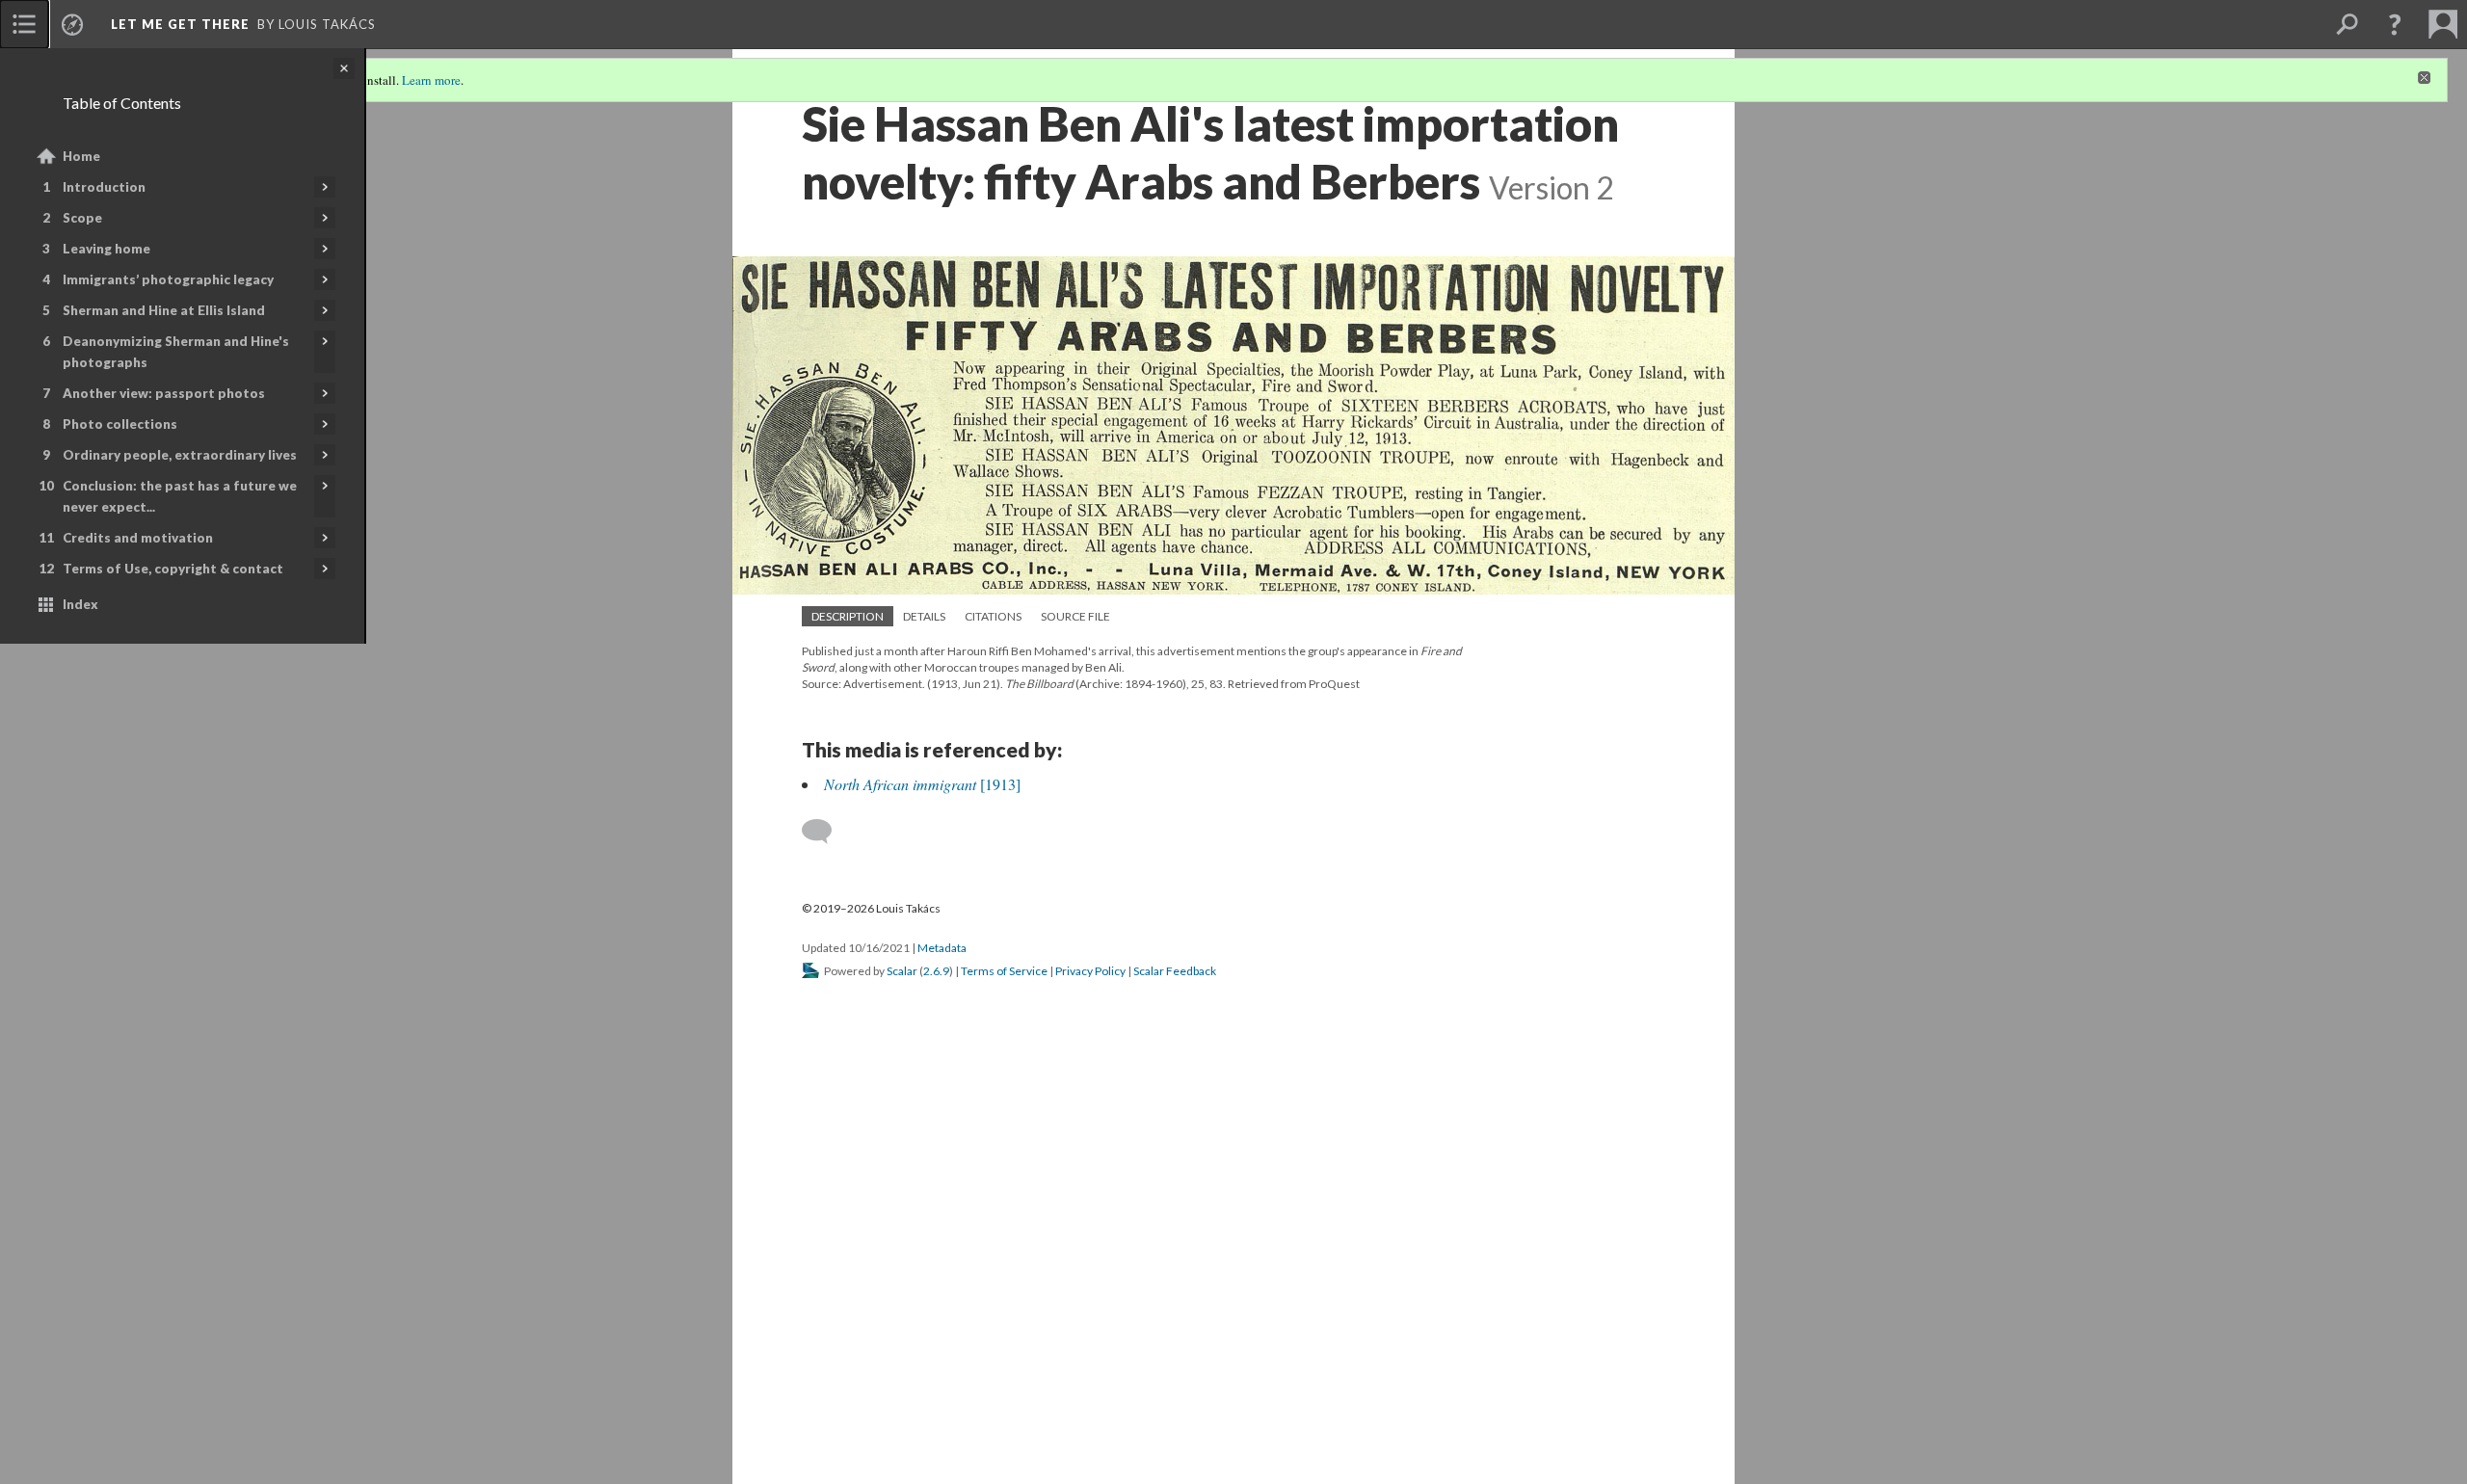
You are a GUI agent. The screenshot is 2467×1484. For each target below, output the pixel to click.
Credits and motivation (138, 538)
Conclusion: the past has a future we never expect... (180, 496)
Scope (82, 218)
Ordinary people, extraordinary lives (180, 455)
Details (924, 616)
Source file (1075, 616)
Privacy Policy (1090, 971)
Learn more (431, 80)
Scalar (902, 971)
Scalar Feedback (1175, 971)
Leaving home (106, 249)
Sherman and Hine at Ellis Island (164, 310)
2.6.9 (936, 971)
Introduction (104, 187)
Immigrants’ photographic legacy (168, 279)
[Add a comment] (825, 832)
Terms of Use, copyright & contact (173, 569)
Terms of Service (1004, 971)
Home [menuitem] (81, 156)
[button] (2395, 24)
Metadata (942, 948)
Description (848, 616)
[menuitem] (24, 24)
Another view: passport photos (164, 393)
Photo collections (120, 424)
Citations (993, 616)
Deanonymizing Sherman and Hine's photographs (176, 352)
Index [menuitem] (80, 604)
